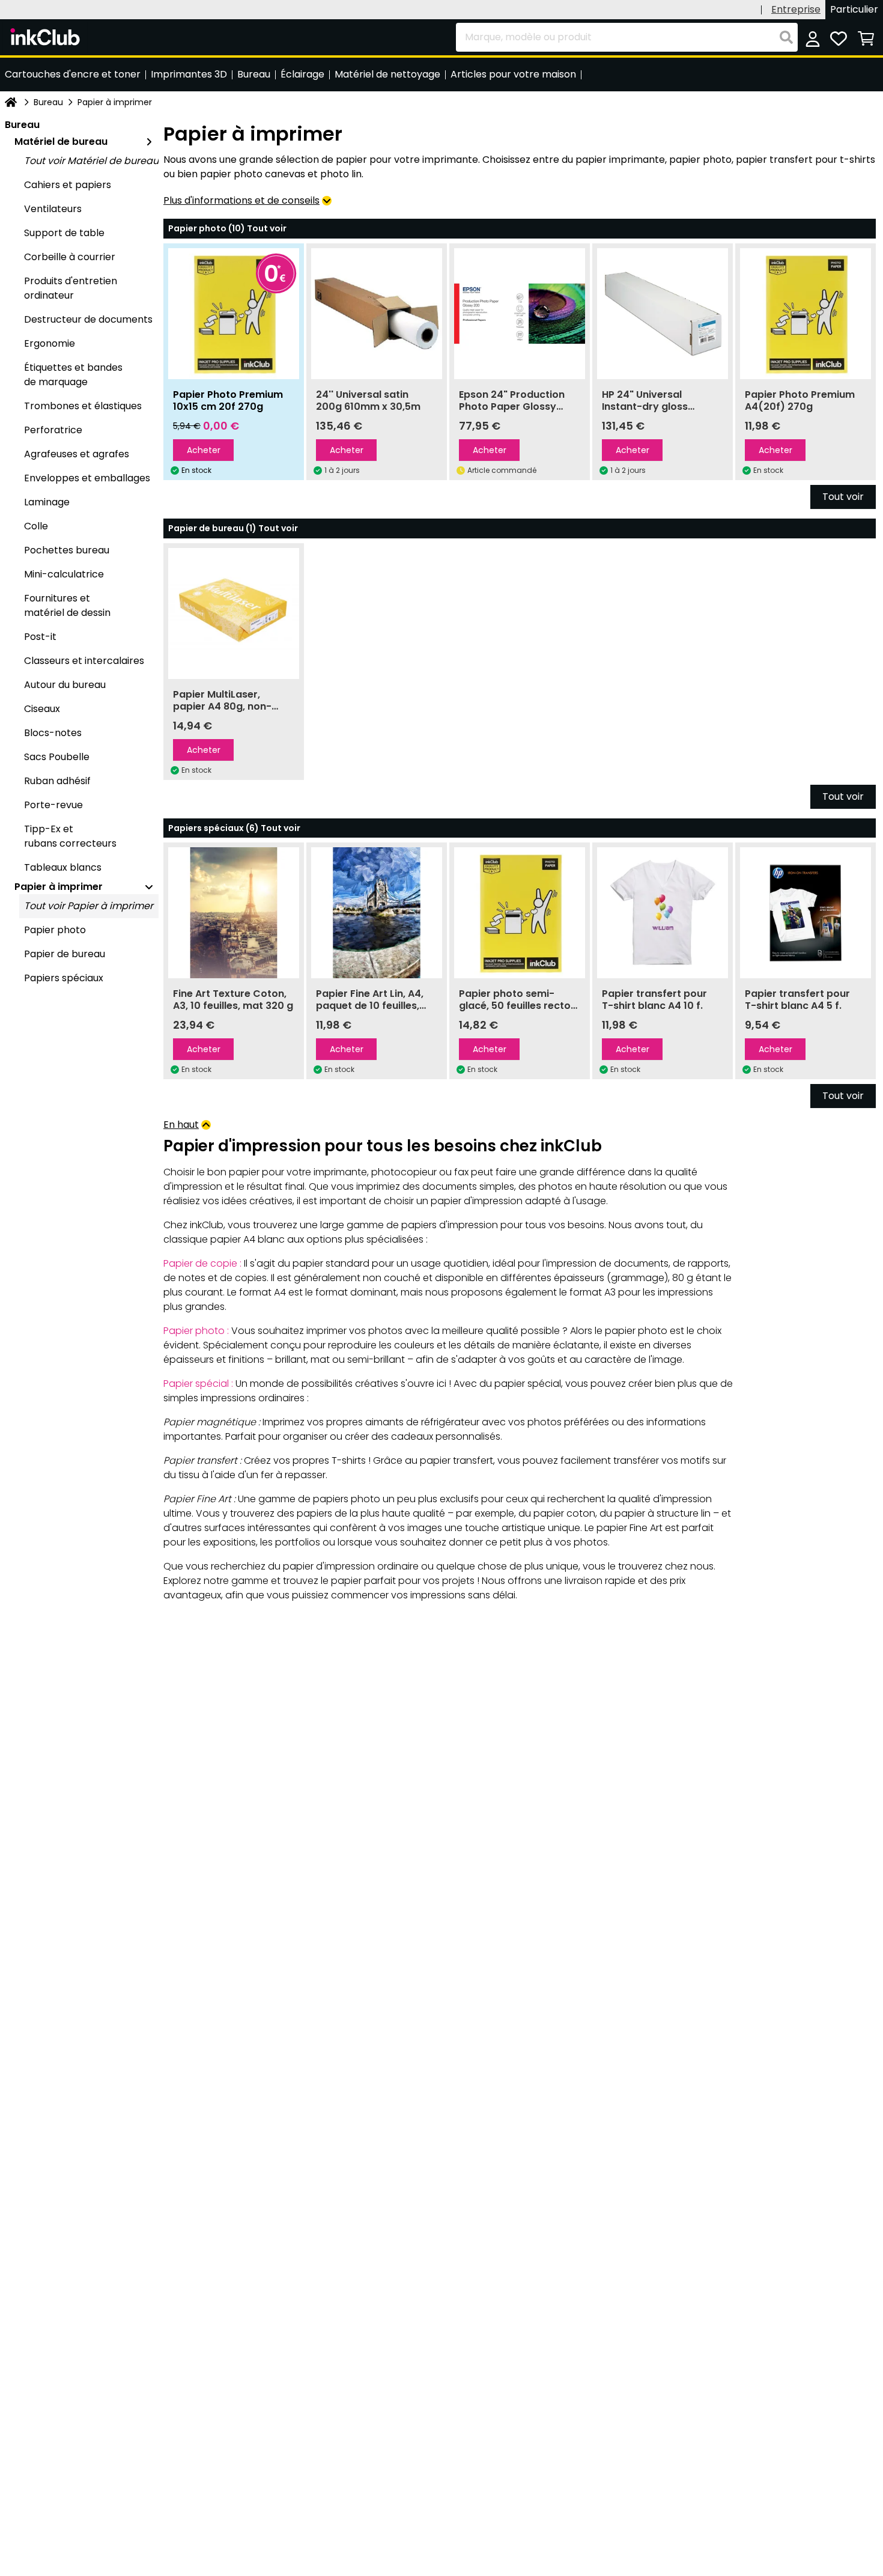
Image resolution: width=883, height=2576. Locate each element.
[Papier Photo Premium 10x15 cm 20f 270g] (234, 314)
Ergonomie (50, 343)
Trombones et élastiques (83, 406)
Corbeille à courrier (70, 257)
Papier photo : (196, 1331)
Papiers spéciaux (64, 978)
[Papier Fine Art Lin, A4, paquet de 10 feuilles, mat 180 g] (377, 913)
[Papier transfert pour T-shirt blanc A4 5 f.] (806, 913)
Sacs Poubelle (57, 757)
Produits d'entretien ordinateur (71, 288)
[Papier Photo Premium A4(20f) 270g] (806, 314)
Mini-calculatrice (64, 574)
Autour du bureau (65, 685)
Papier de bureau (65, 954)
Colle (36, 526)
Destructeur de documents (88, 319)
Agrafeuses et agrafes (77, 454)
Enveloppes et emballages (87, 478)
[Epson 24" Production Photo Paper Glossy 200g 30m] (520, 314)
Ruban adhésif (57, 781)
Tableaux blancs (63, 867)
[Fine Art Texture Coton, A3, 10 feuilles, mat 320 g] (234, 913)
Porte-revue (53, 805)
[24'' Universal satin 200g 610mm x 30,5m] (377, 314)
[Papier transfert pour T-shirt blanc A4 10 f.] (663, 913)
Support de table (64, 233)
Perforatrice (53, 430)
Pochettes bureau (67, 550)
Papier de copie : (202, 1263)
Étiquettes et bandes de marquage (73, 375)
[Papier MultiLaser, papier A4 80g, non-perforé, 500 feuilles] (234, 614)
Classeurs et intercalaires (84, 661)
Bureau (48, 102)
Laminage (47, 502)
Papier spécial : (198, 1384)
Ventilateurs (53, 209)
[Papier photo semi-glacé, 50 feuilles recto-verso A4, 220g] (520, 913)
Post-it (40, 637)
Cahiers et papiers (68, 185)
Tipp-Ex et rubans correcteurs (70, 836)
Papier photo (55, 930)
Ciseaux (42, 709)
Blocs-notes (53, 733)
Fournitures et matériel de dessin (67, 605)
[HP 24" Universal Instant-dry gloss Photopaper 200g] (663, 314)
